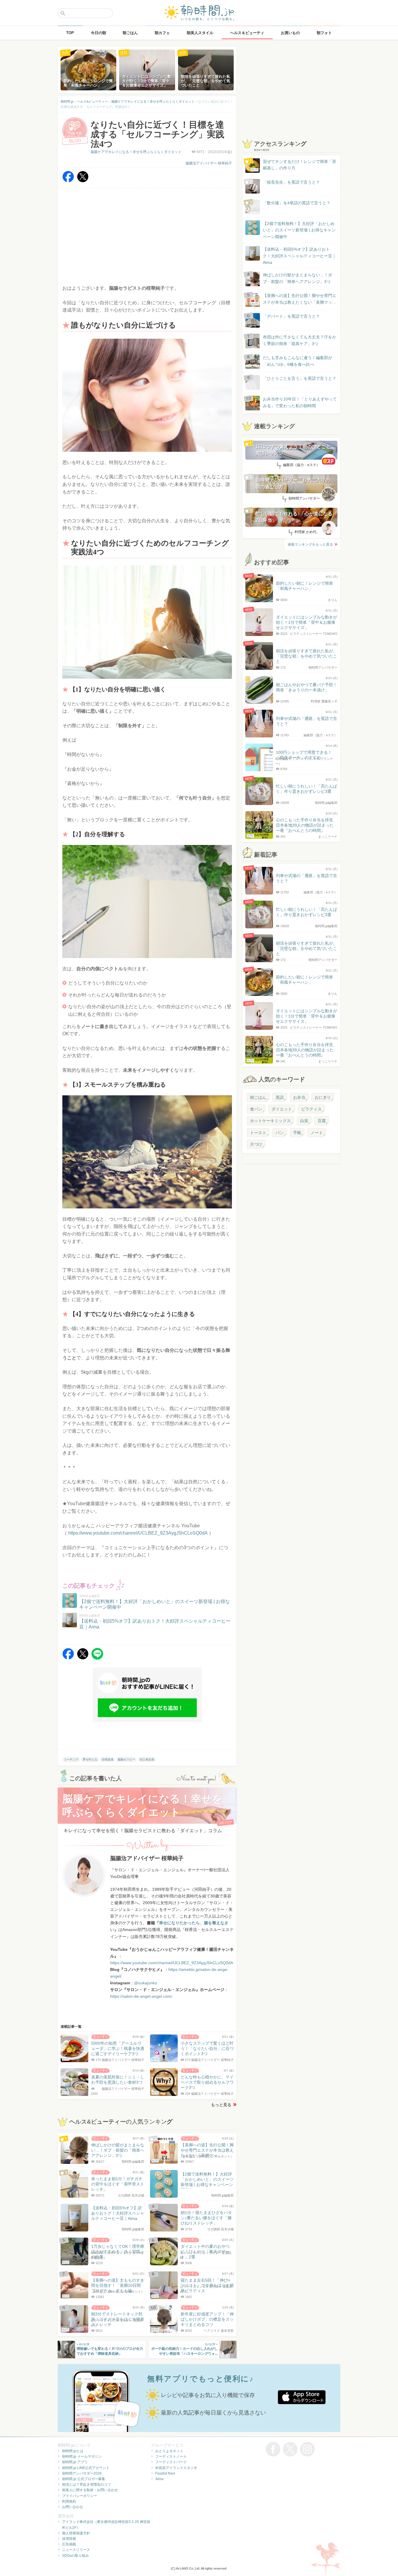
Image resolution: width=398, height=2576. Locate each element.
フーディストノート (171, 2456)
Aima (159, 2479)
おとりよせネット (169, 2451)
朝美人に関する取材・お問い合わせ (90, 2490)
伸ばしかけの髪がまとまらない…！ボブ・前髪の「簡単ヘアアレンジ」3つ (297, 278)
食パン (256, 1109)
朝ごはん (258, 1097)
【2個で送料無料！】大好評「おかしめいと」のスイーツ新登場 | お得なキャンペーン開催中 (299, 230)
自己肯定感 (147, 1759)
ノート (317, 1133)
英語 (280, 1097)
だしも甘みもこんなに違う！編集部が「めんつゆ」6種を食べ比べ (297, 361)
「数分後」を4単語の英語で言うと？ (297, 203)
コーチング (71, 1759)
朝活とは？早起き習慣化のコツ (87, 2484)
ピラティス (311, 1109)
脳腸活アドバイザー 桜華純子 (209, 163)
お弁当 (299, 1097)
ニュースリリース (76, 2550)
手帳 (297, 1133)
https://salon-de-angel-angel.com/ (141, 1996)
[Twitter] (83, 181)
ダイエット (282, 1109)
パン (280, 1133)
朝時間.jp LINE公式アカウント (86, 2468)
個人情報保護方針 (76, 2533)
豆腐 (322, 1121)
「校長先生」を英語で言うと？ (291, 182)
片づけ (256, 1144)
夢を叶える (90, 1759)
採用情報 (69, 2539)
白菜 (304, 1121)
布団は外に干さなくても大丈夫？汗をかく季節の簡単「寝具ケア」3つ (300, 340)
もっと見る (221, 2105)
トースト (258, 1133)
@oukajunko (146, 1983)
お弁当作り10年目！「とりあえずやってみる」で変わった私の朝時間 (300, 402)
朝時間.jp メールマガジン (82, 2456)
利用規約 (69, 2501)
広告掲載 (69, 2544)
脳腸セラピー (126, 1759)
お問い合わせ (73, 2507)
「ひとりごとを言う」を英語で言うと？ (300, 378)
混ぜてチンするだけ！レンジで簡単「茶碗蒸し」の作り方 (294, 165)
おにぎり (323, 1097)
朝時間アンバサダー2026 (82, 2473)
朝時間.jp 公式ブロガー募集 (84, 2479)
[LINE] (97, 1658)
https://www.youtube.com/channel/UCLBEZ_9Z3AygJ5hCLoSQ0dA (138, 1533)
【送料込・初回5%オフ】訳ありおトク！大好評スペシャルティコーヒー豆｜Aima (300, 256)
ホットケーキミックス (270, 1121)
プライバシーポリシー (80, 2496)
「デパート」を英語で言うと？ (291, 316)
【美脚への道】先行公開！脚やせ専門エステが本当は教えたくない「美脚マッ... (294, 299)
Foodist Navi (165, 2473)
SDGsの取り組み (75, 2556)
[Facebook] (68, 181)
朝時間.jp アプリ (75, 2462)
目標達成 (108, 1759)
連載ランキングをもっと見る (310, 544)
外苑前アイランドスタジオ (176, 2468)
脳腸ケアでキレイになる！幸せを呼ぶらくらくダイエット (136, 152)
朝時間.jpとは (73, 2451)
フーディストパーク (171, 2462)
